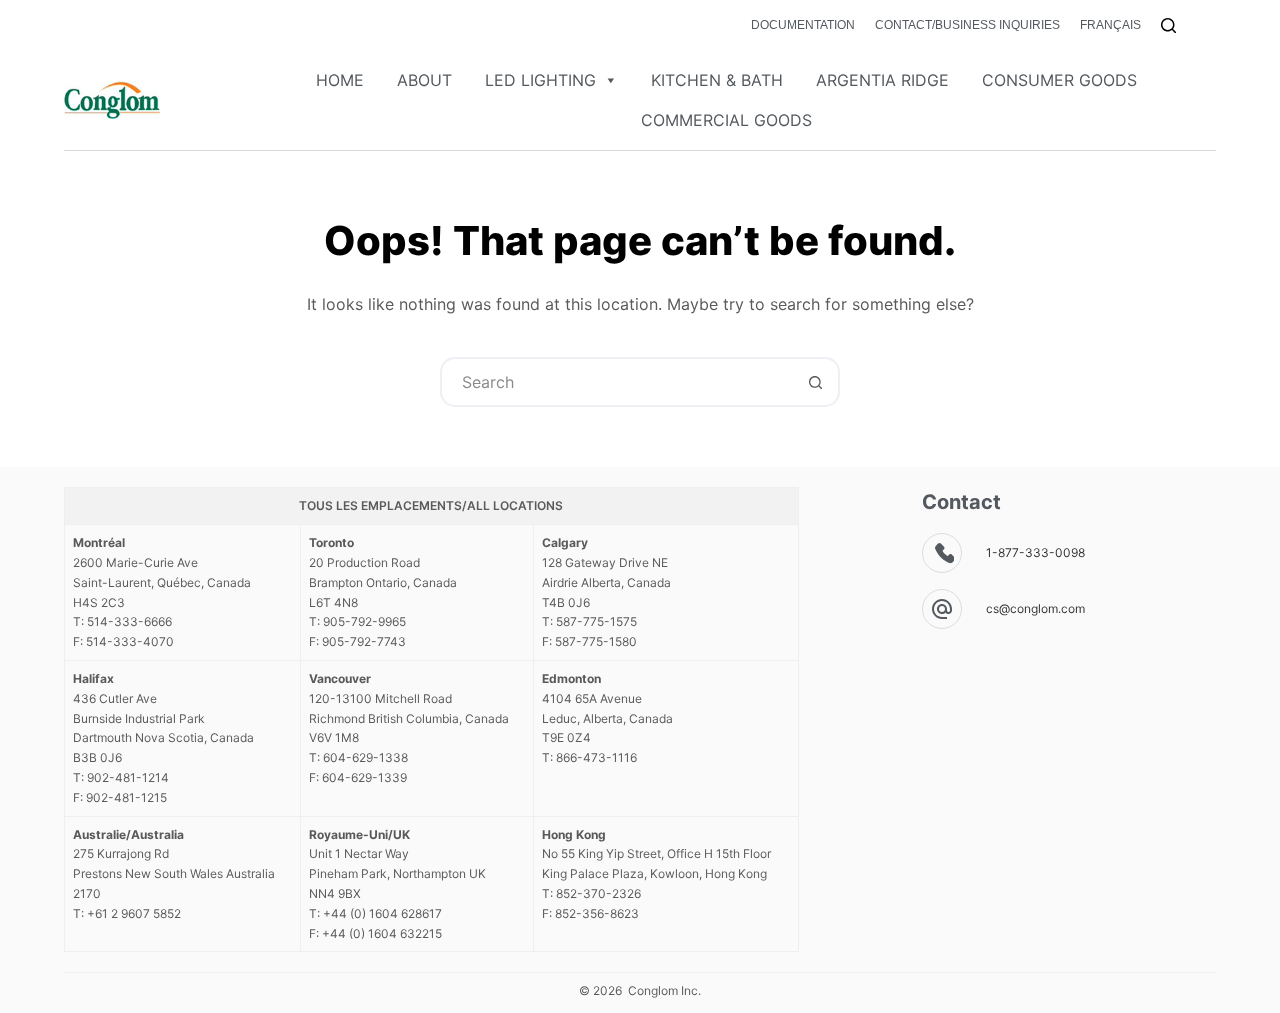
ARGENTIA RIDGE (882, 80)
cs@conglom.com (1035, 608)
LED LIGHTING (540, 80)
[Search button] (815, 382)
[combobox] (617, 382)
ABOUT (424, 80)
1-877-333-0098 (1035, 552)
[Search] (1168, 25)
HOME (340, 80)
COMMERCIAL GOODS (726, 120)
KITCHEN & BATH (717, 80)
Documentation (803, 25)
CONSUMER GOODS (1059, 80)
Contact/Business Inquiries (967, 25)
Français (1110, 25)
